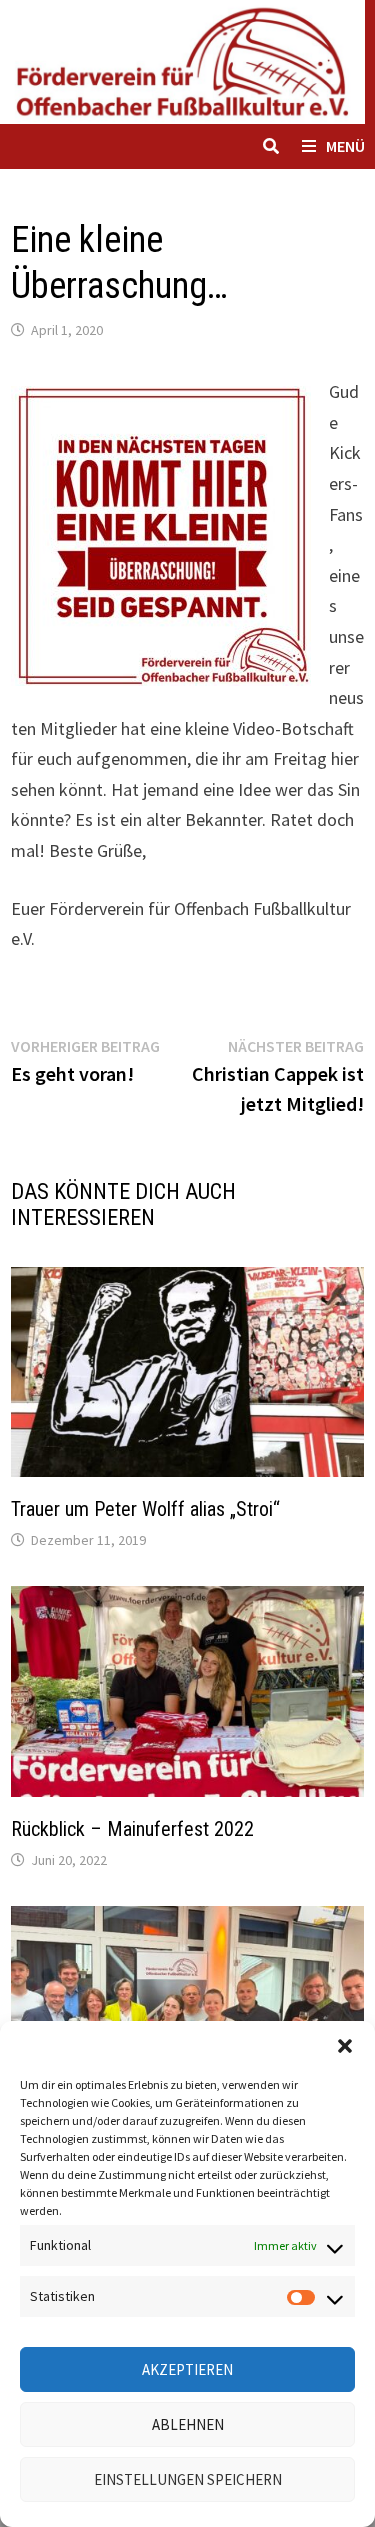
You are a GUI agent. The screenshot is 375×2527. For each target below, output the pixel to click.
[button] (345, 2046)
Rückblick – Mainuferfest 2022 (132, 1829)
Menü (345, 146)
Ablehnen (188, 2424)
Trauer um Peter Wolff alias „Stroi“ (145, 1509)
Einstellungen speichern (188, 2479)
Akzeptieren (187, 2369)
